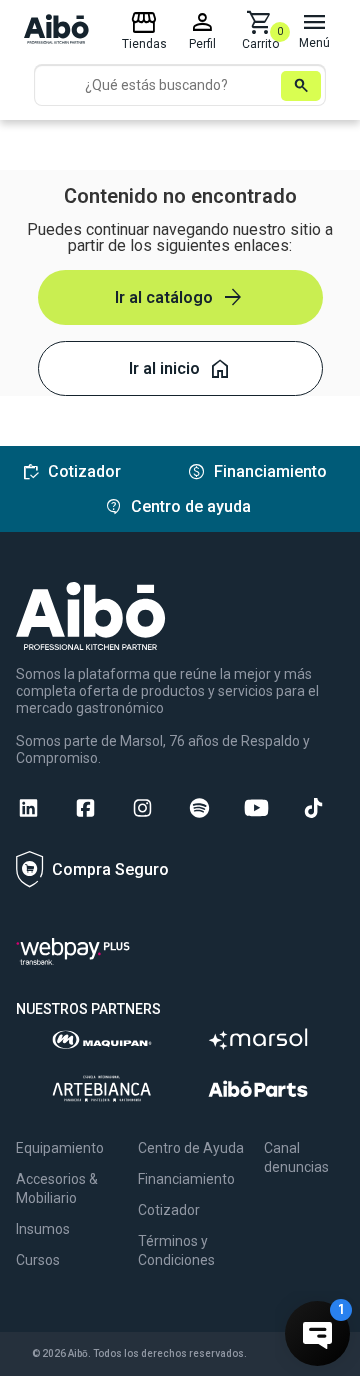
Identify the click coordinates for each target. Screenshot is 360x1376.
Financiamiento (186, 1179)
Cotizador (169, 1210)
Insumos (43, 1229)
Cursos (38, 1260)
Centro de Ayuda (191, 1148)
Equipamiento (60, 1148)
